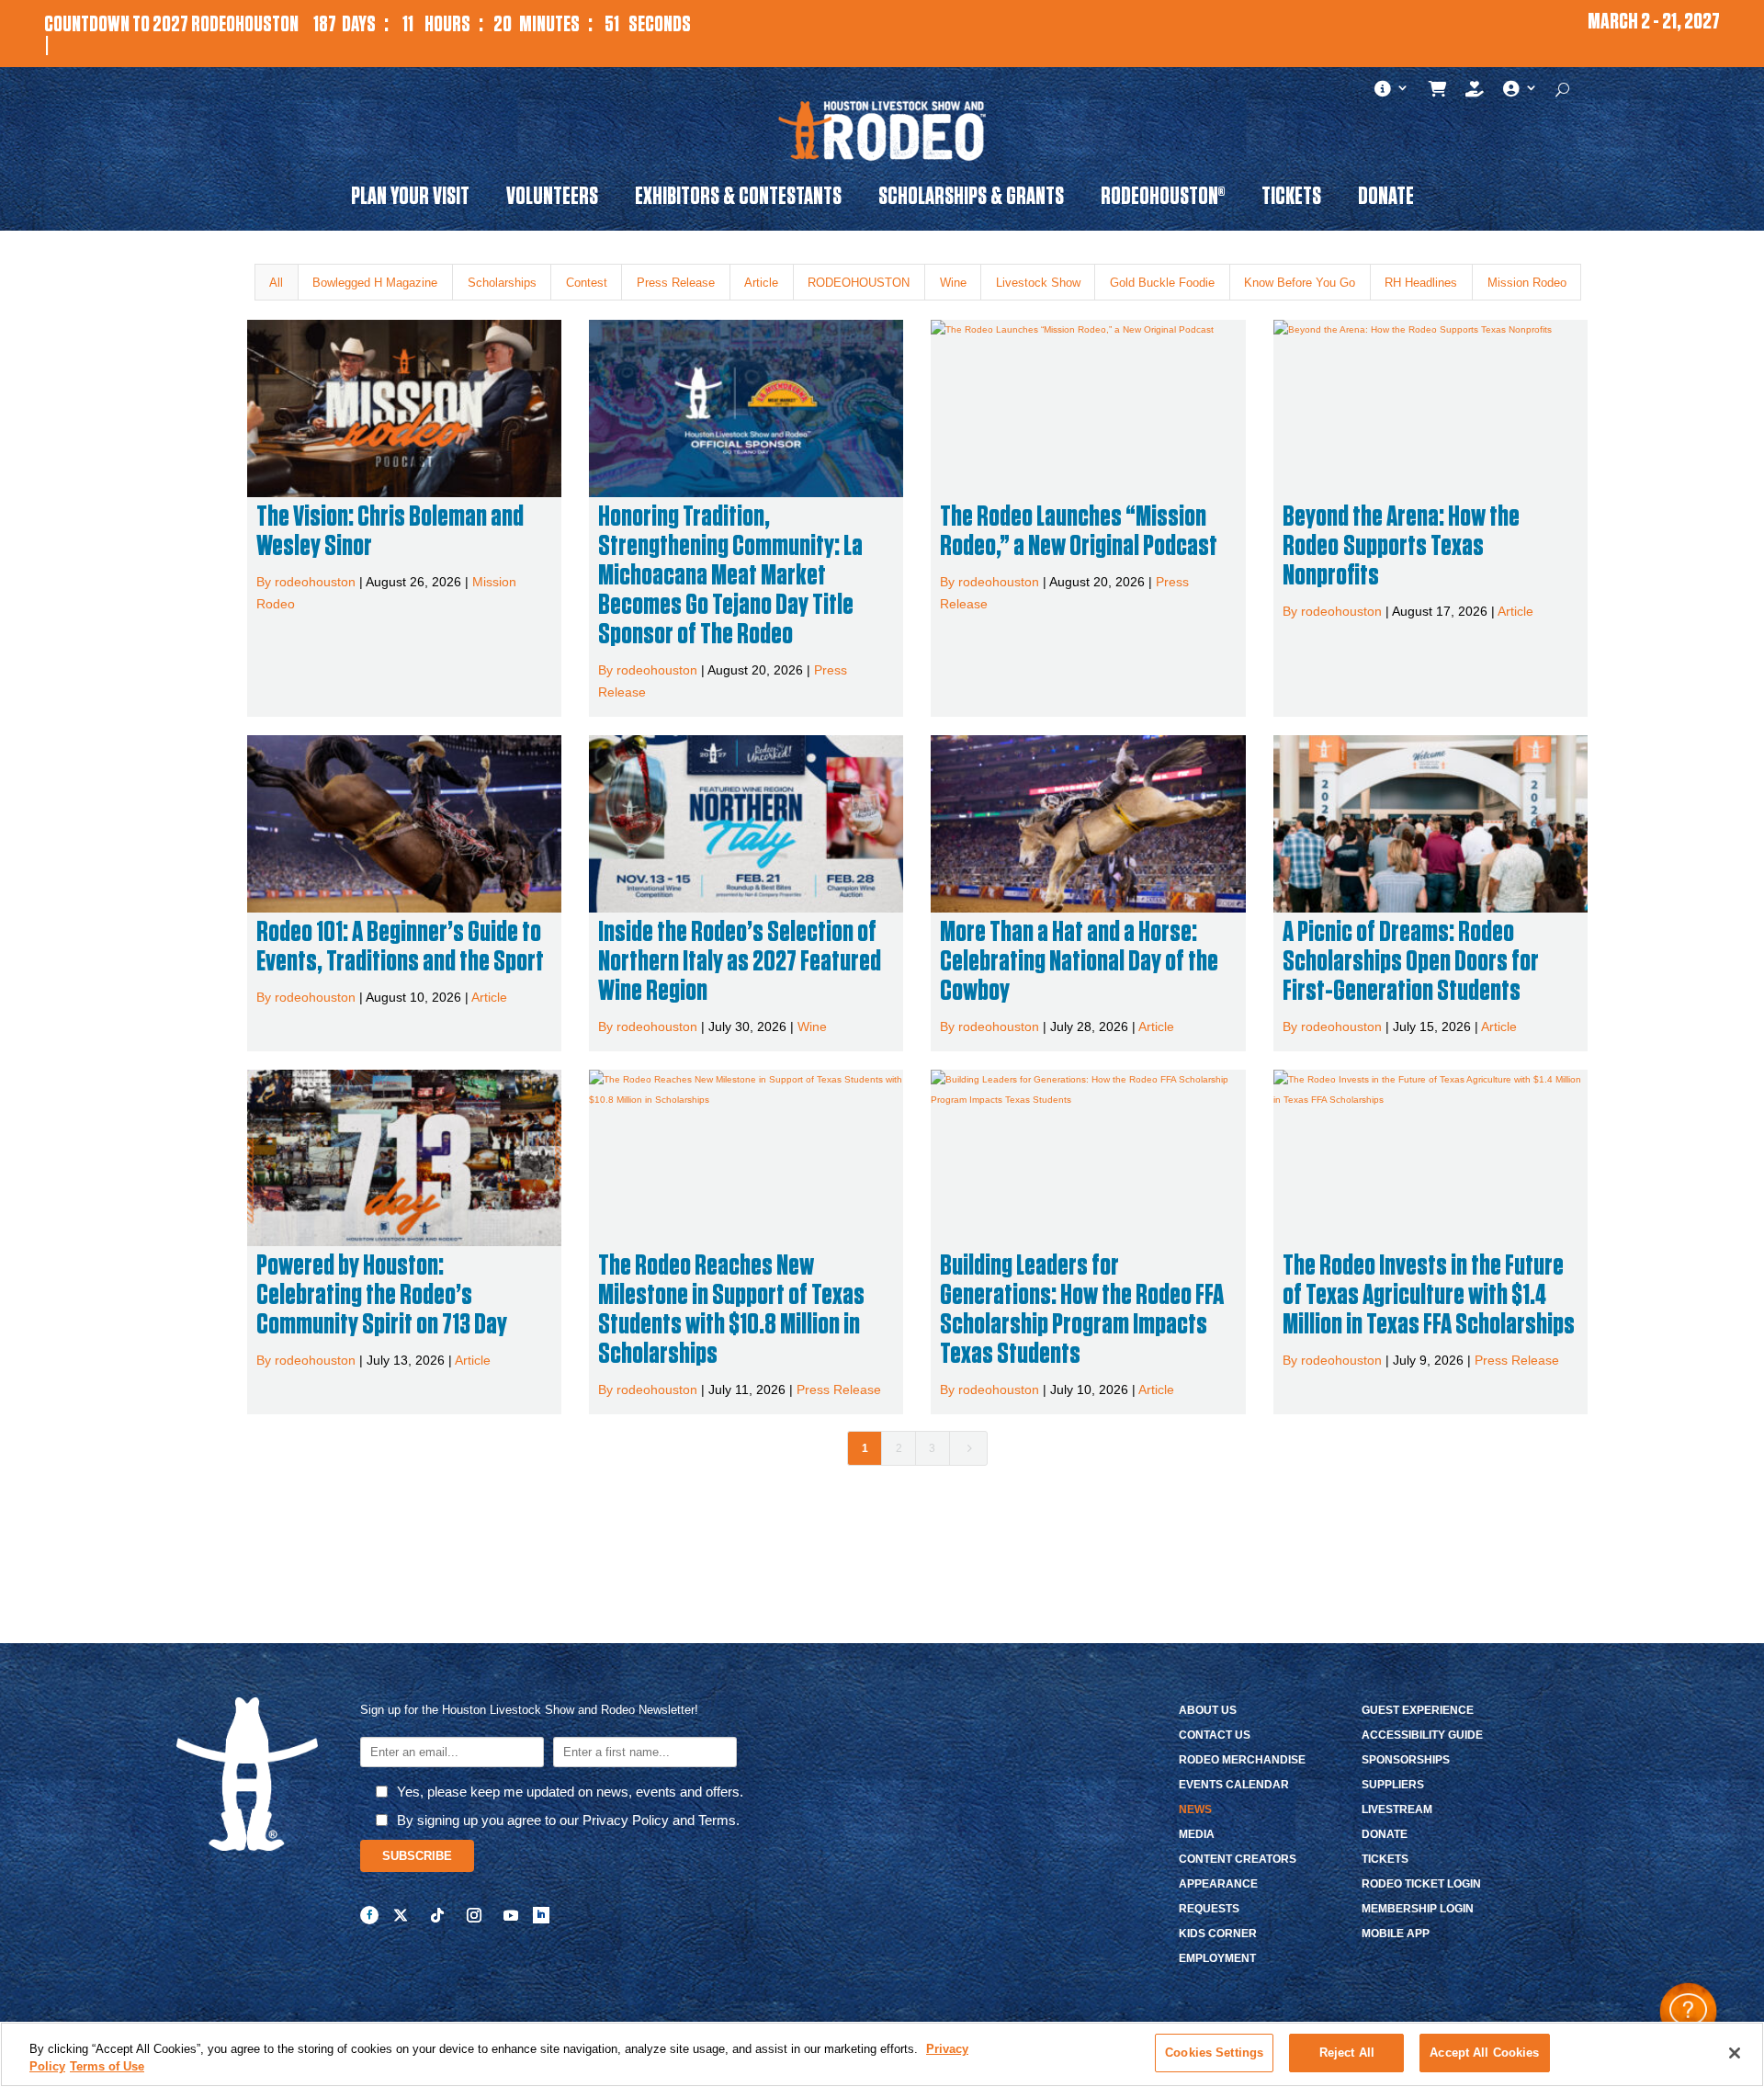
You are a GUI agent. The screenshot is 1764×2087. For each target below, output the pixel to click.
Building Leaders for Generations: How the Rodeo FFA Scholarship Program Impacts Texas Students (1082, 1310)
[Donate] (1475, 93)
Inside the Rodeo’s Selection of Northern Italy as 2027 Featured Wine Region (740, 961)
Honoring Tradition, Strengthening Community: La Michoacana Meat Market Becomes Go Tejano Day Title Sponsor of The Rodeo (730, 575)
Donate (1386, 199)
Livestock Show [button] (1038, 283)
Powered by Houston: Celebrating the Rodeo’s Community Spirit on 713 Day (382, 1295)
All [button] (276, 283)
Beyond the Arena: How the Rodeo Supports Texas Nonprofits (1401, 546)
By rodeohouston (306, 582)
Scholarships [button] (502, 283)
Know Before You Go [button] (1300, 283)
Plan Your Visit (410, 199)
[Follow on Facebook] (369, 1915)
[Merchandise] (1438, 93)
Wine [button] (953, 283)
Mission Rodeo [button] (1527, 283)
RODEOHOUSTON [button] (859, 283)
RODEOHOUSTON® (1163, 199)
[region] (882, 2054)
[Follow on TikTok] (437, 1915)
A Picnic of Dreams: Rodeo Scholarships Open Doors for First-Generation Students (1411, 961)
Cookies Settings (1214, 2053)
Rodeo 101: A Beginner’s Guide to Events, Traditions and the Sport (400, 947)
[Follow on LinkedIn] (541, 1915)
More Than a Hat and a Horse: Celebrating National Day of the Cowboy (1079, 961)
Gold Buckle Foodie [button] (1162, 283)
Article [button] (761, 283)
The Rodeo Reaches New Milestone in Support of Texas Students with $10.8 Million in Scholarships (731, 1310)
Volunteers (552, 199)
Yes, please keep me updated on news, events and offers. (570, 1792)
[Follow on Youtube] (511, 1915)
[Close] (1735, 2053)
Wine (812, 1026)
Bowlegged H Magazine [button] (375, 283)
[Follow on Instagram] (474, 1915)
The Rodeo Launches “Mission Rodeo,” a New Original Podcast (1079, 531)
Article (1515, 611)
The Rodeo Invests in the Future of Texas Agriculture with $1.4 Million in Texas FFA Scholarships (1429, 1295)
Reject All (1347, 2053)
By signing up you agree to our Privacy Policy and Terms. (568, 1820)
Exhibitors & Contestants (738, 199)
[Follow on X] (401, 1915)
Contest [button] (587, 283)
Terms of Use (107, 2067)
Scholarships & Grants (971, 199)
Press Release (839, 1389)
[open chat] (1688, 2011)
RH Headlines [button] (1421, 283)
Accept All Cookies (1484, 2053)
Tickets (1291, 199)
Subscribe (417, 1856)
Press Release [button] (676, 283)
